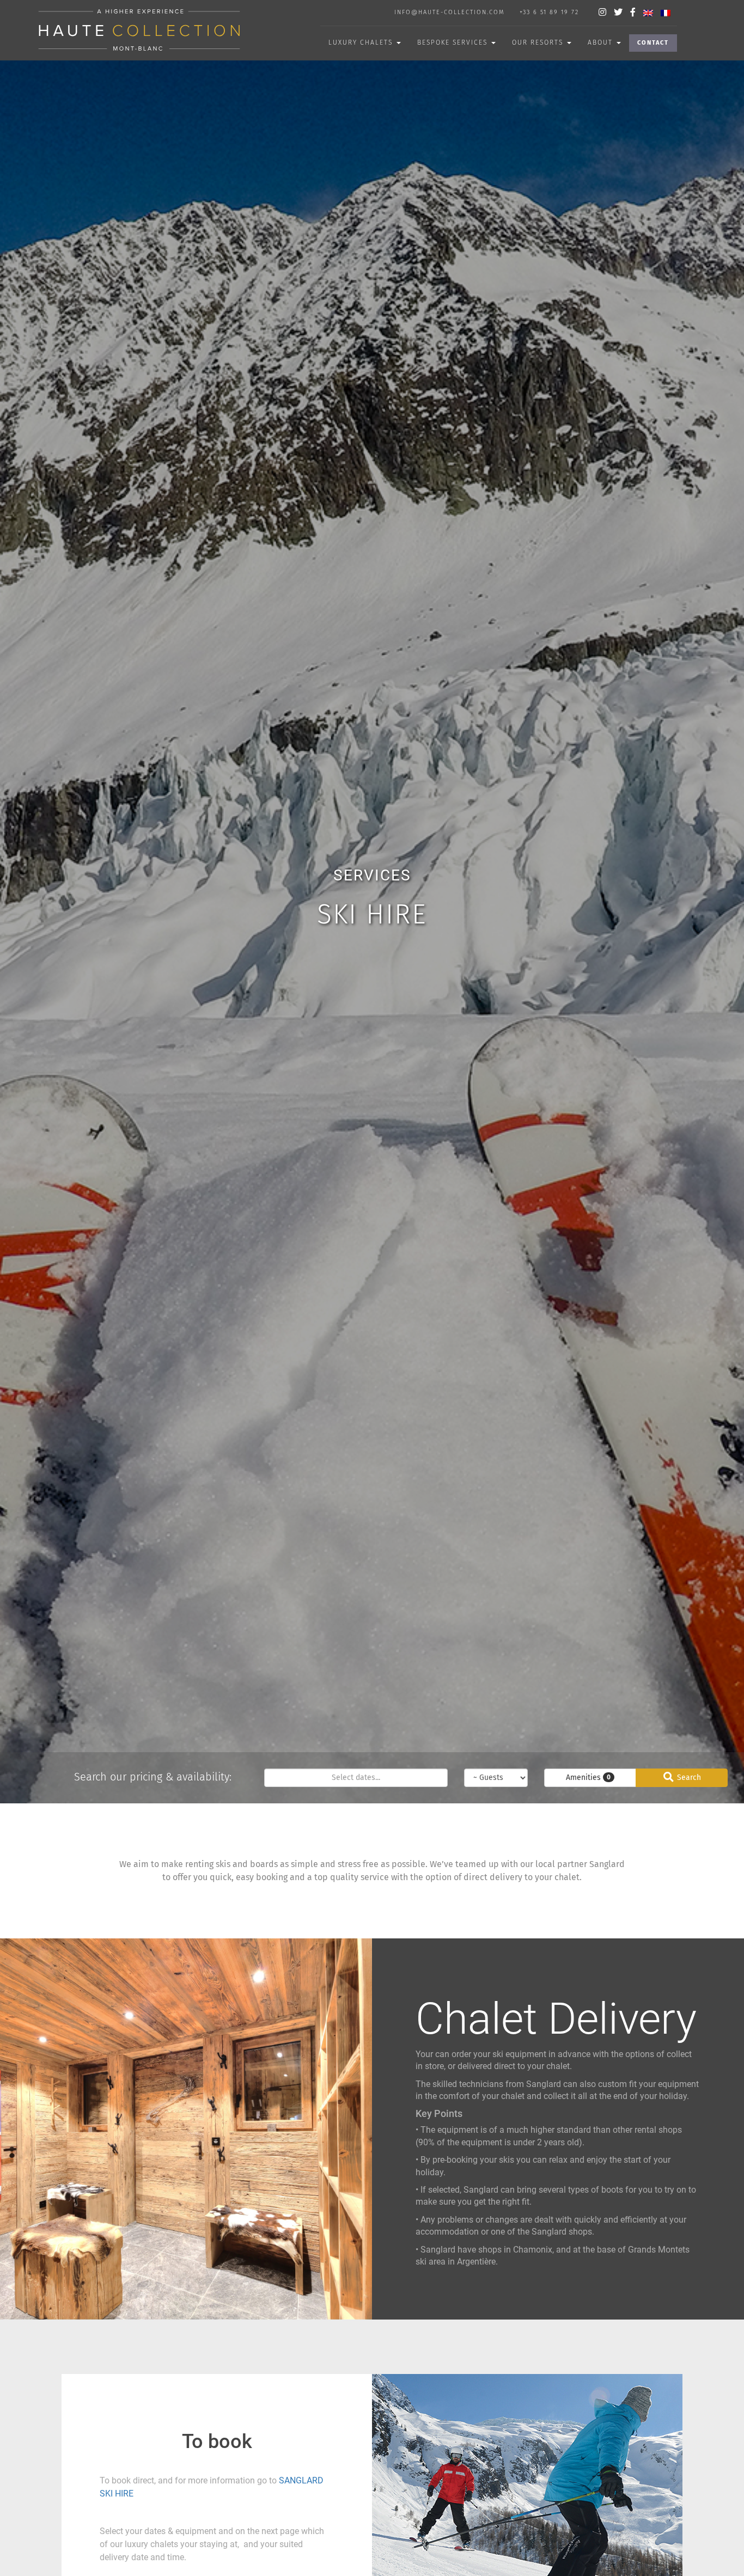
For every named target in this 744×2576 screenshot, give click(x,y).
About (602, 42)
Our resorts (539, 42)
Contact (653, 43)
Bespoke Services (454, 42)
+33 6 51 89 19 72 (549, 12)
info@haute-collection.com (449, 12)
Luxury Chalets (362, 42)
